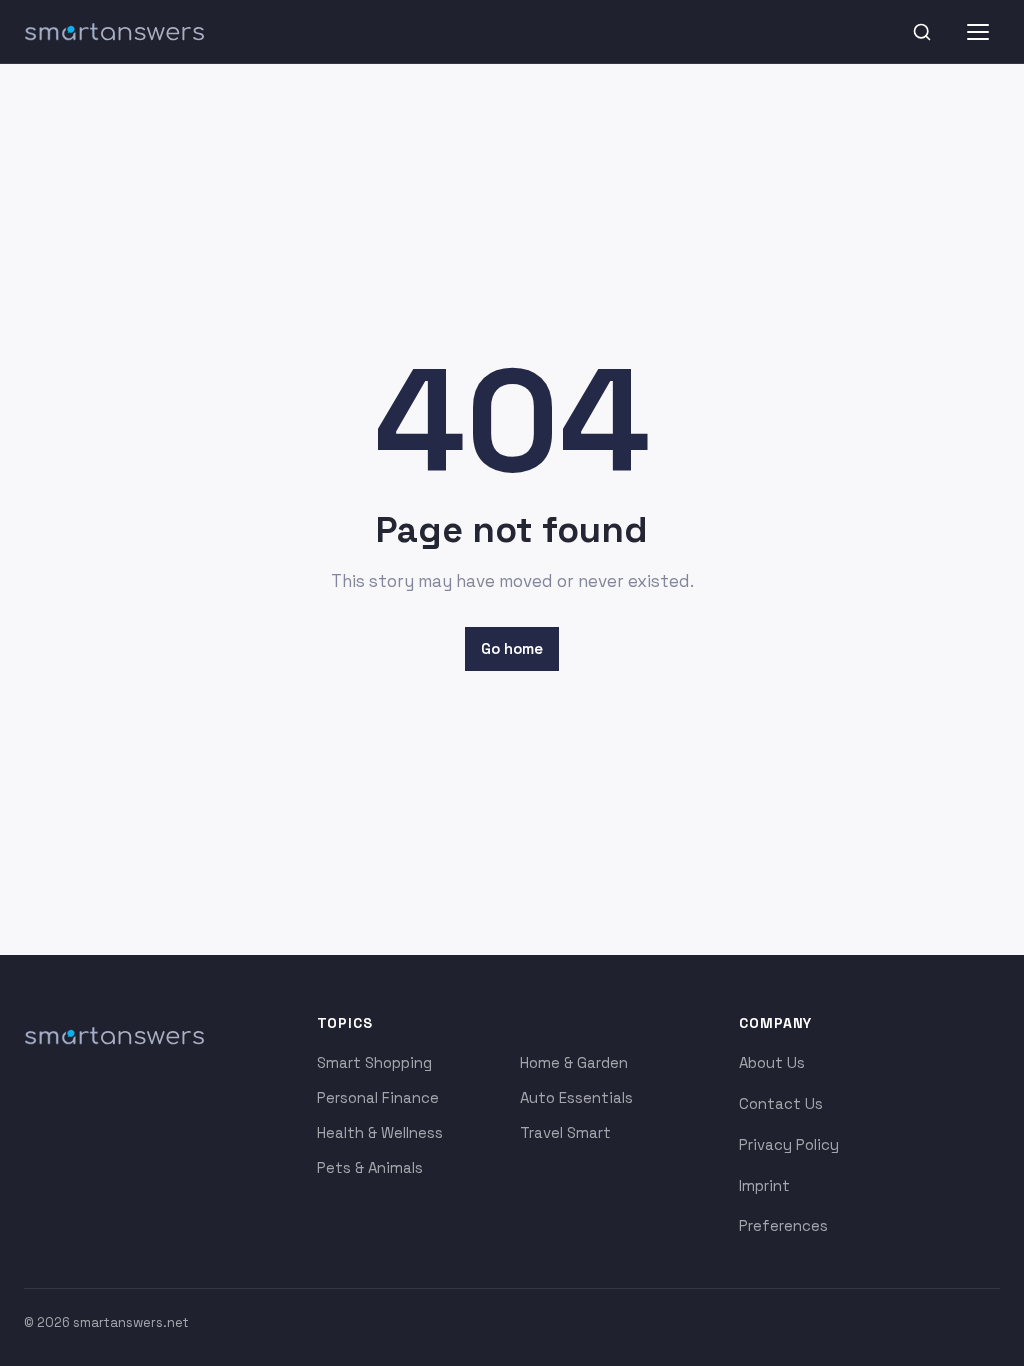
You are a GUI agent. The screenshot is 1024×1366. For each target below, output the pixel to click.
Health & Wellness (380, 1132)
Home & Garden (574, 1062)
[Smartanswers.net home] (114, 32)
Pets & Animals (370, 1167)
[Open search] (922, 32)
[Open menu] (978, 32)
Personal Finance (378, 1097)
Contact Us (781, 1103)
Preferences (783, 1225)
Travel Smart (565, 1132)
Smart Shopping (374, 1062)
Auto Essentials (576, 1097)
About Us (772, 1062)
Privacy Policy (789, 1144)
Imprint (764, 1185)
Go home (512, 648)
